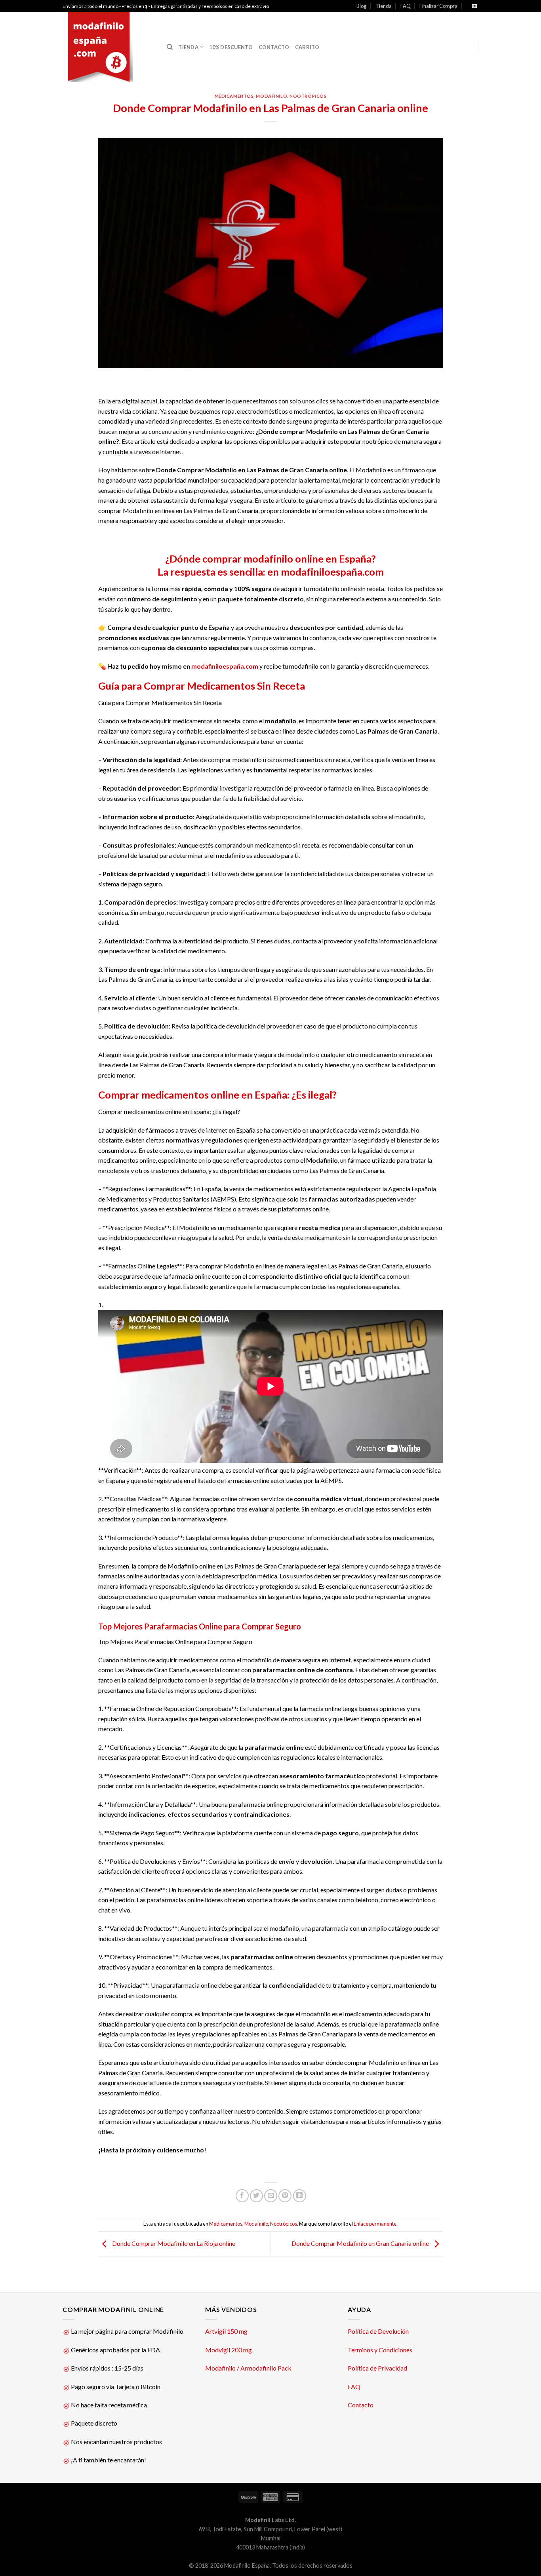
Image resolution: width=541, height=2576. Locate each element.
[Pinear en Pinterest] (285, 2196)
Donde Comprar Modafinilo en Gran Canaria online (361, 2243)
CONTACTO (274, 47)
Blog (361, 6)
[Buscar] (170, 47)
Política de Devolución (378, 2331)
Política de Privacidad (377, 2368)
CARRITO (307, 47)
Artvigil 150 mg (226, 2331)
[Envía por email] (271, 2196)
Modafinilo (271, 96)
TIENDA (188, 47)
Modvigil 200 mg (229, 2350)
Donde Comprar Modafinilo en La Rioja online (173, 2243)
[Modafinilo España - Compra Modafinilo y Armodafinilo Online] (109, 47)
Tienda (384, 6)
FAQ (406, 6)
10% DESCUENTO (231, 47)
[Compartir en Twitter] (256, 2196)
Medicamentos (234, 96)
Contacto (361, 2405)
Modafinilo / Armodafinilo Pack (248, 2368)
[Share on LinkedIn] (300, 2196)
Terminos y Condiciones (380, 2350)
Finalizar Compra (438, 6)
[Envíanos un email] (474, 6)
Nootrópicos (308, 96)
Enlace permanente (375, 2224)
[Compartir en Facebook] (242, 2196)
